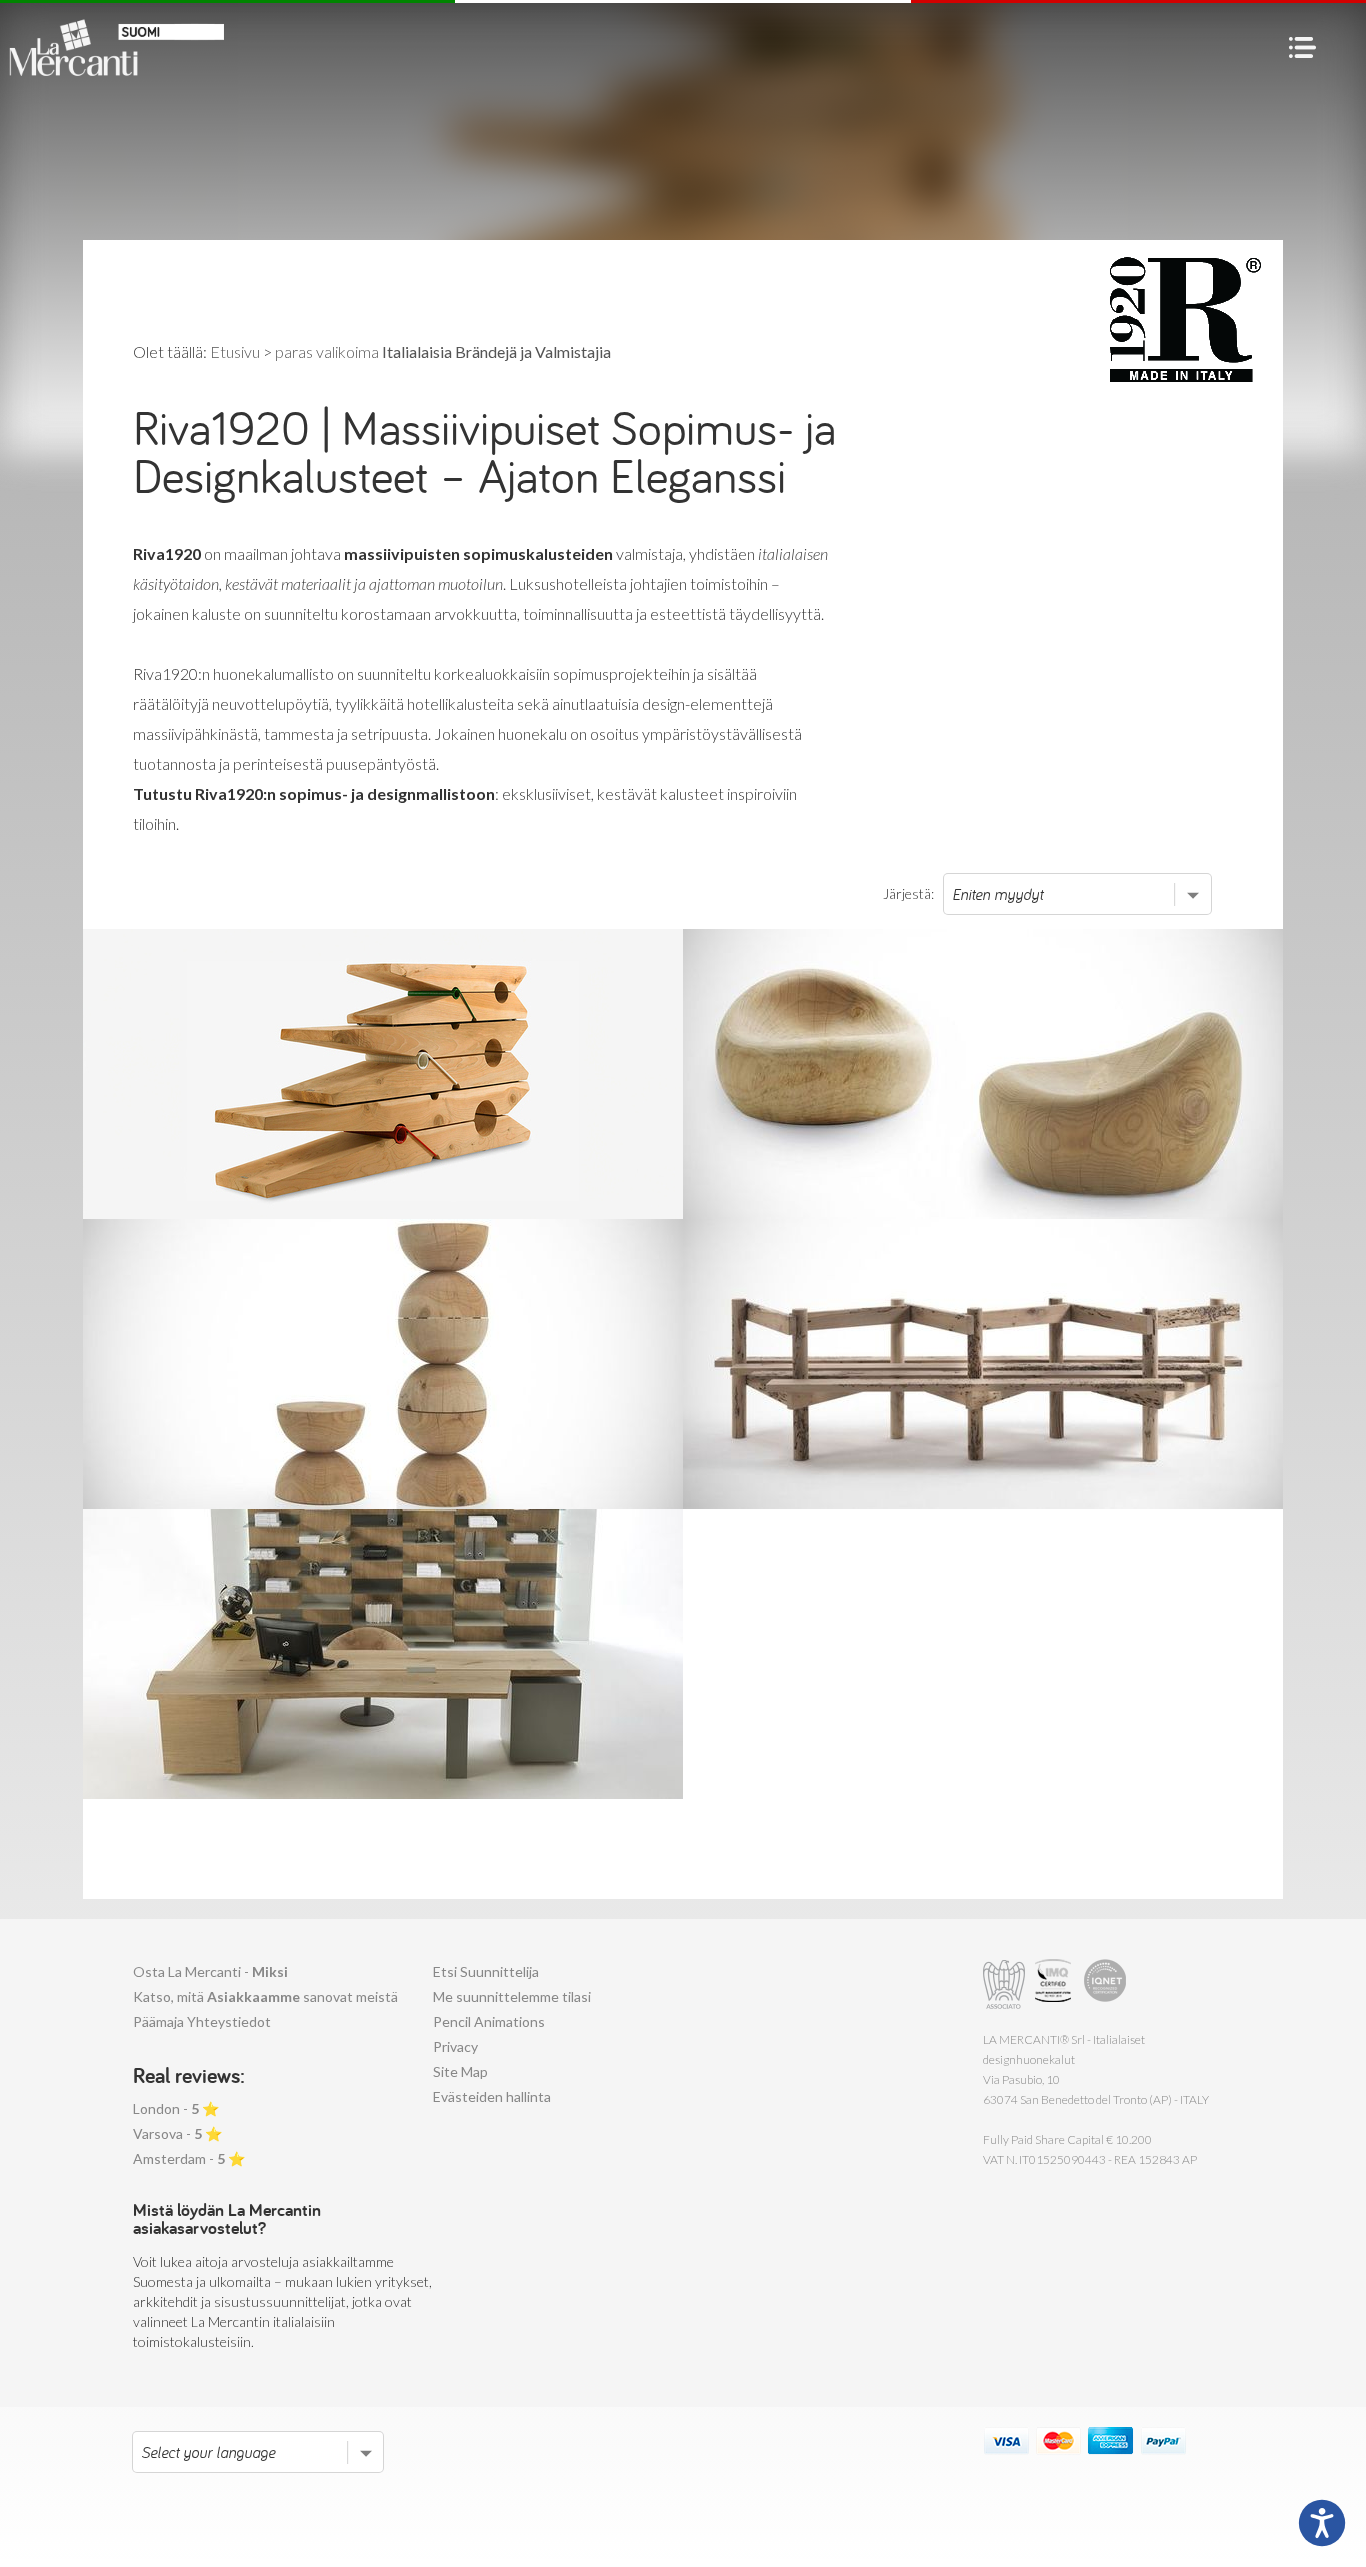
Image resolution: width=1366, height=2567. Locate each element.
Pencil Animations (489, 2021)
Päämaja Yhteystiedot (202, 2021)
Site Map (460, 2071)
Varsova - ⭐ (177, 2133)
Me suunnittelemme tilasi (512, 1996)
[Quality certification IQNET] (1105, 1984)
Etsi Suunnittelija (486, 1971)
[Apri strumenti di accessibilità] (1322, 2523)
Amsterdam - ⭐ (189, 2158)
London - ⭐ (176, 2108)
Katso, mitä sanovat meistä (265, 1996)
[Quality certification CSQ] (1055, 1984)
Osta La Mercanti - (210, 1971)
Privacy (455, 2046)
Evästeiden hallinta (492, 2096)
